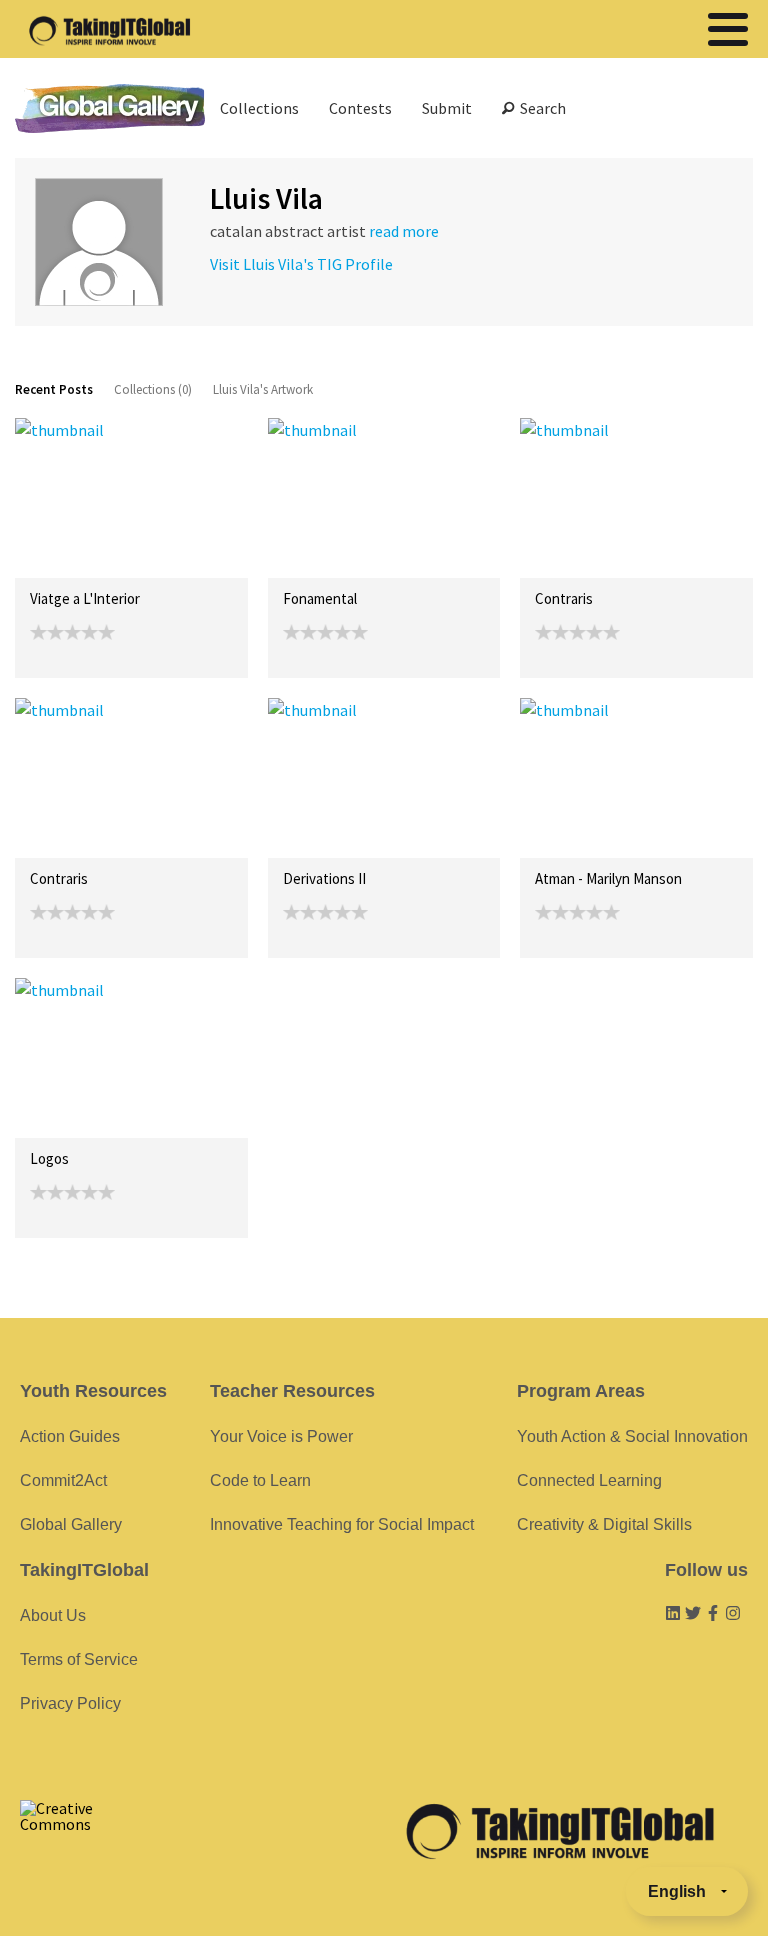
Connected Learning (589, 1480)
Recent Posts (54, 389)
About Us (53, 1615)
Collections (259, 108)
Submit (447, 108)
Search (540, 108)
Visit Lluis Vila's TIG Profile (301, 264)
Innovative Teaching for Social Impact (342, 1524)
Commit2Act (63, 1480)
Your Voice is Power (281, 1436)
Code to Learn (260, 1480)
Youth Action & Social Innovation (632, 1436)
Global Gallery (110, 108)
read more (404, 231)
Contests (360, 108)
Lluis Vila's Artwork (263, 389)
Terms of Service (79, 1659)
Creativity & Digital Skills (604, 1524)
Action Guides (70, 1436)
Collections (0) (153, 389)
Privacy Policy (70, 1703)
